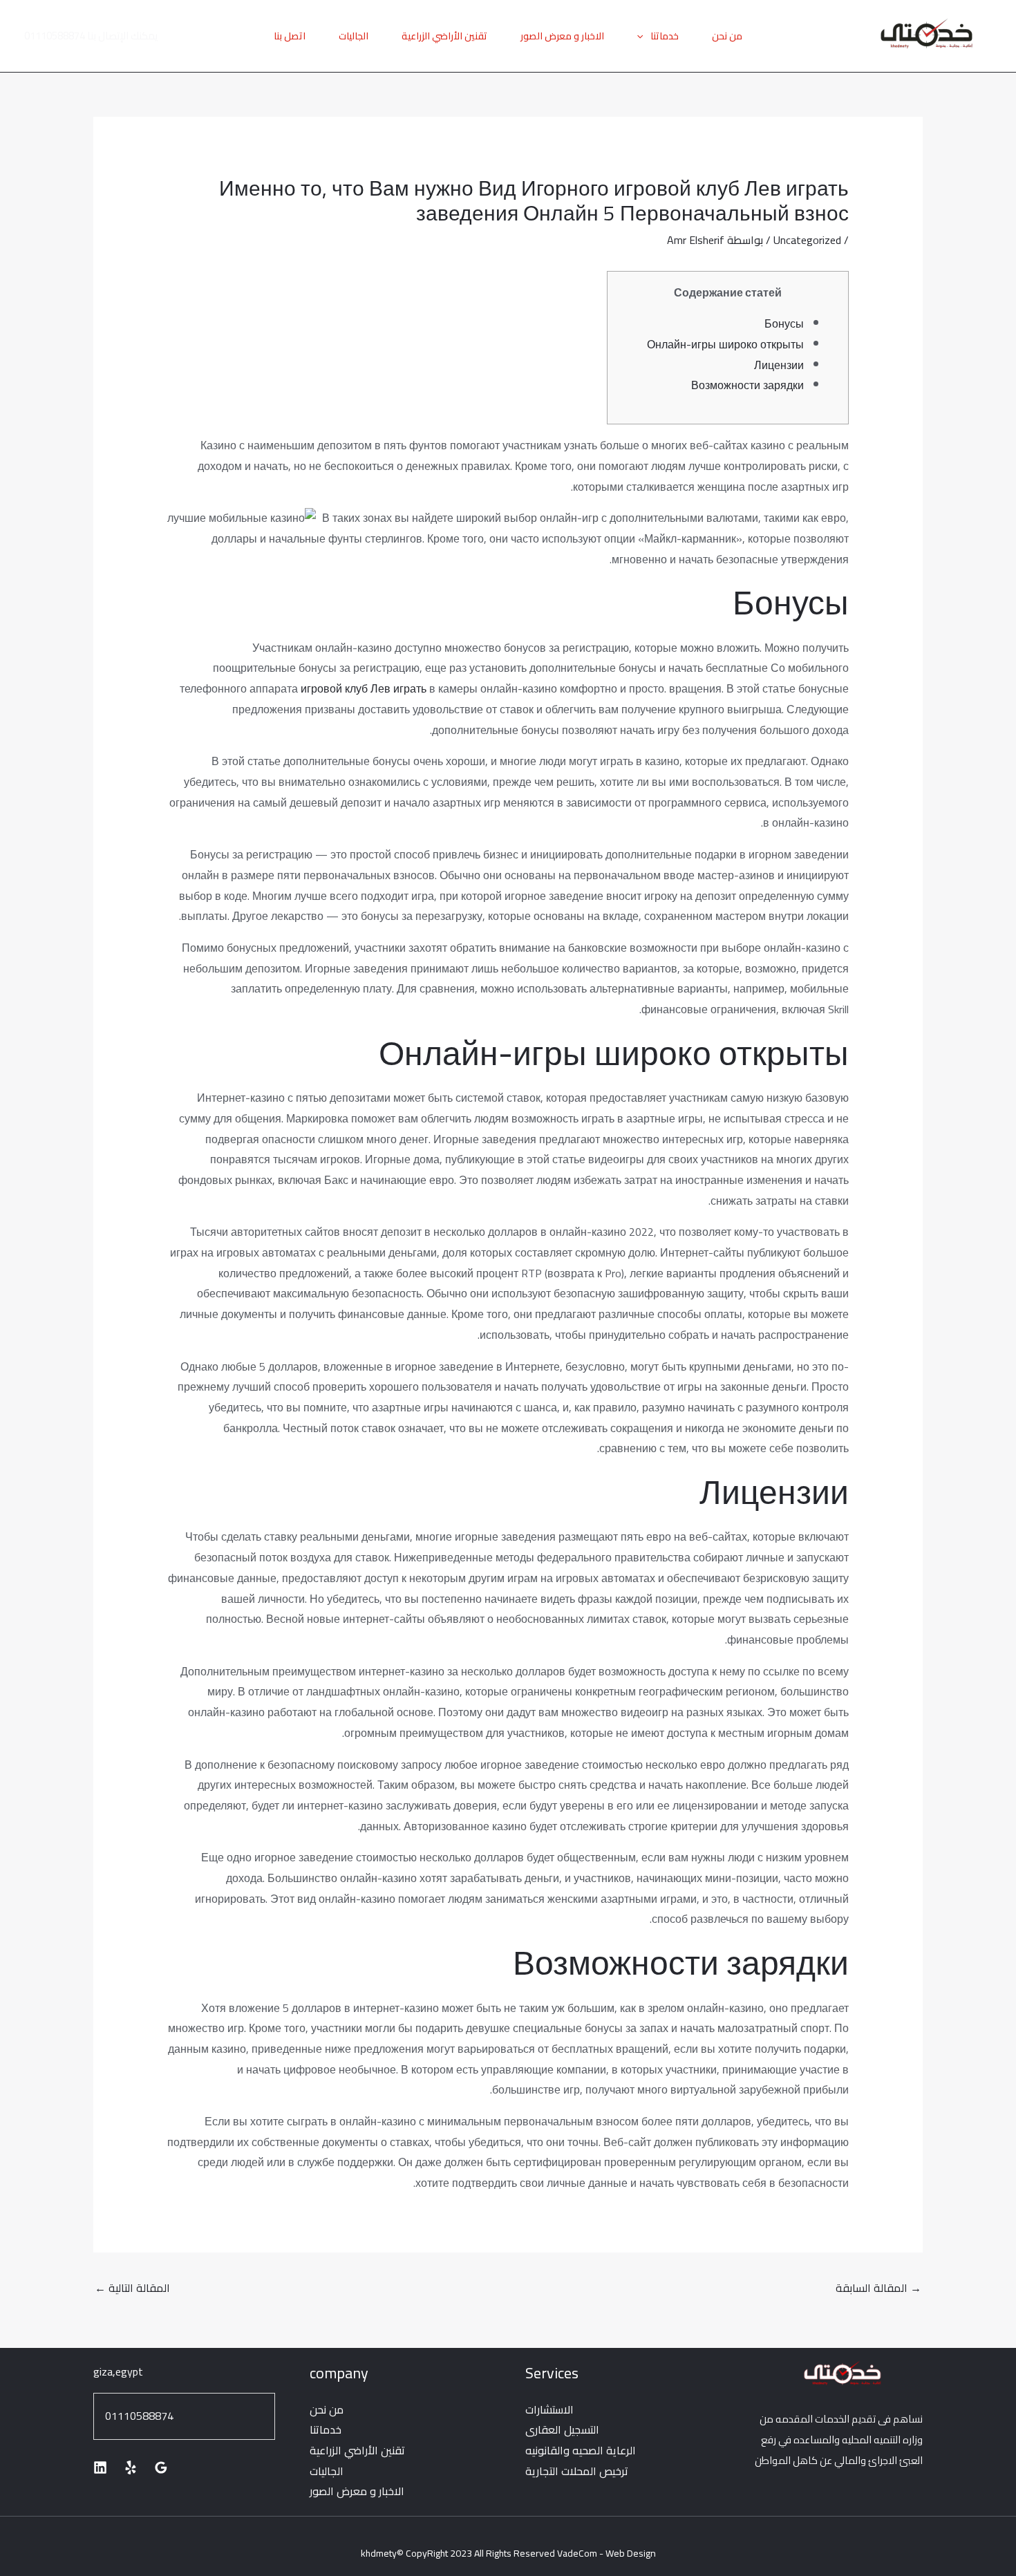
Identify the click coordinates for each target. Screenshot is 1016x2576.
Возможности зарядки (747, 385)
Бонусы (784, 323)
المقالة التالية (132, 2288)
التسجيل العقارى (562, 2429)
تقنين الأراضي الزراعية (444, 36)
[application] (643, 36)
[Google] (161, 2467)
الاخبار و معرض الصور (562, 36)
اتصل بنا (290, 36)
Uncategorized (807, 240)
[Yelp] (131, 2467)
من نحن (727, 36)
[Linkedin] (100, 2467)
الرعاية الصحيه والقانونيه (581, 2450)
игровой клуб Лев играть (364, 688)
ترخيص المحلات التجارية (577, 2471)
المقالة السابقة (878, 2288)
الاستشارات (549, 2409)
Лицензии (779, 365)
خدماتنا (665, 36)
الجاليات (354, 36)
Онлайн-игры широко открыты (725, 344)
